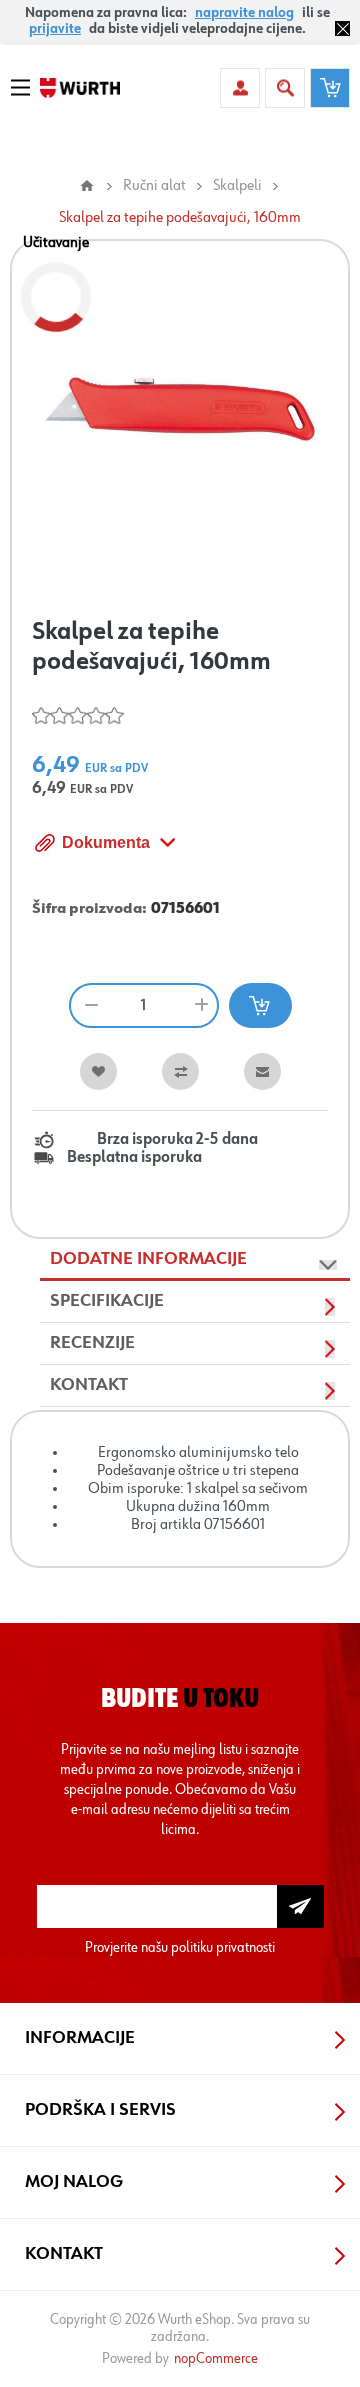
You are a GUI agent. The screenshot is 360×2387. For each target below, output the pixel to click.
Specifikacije (107, 1301)
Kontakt (89, 1385)
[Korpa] (330, 88)
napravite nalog (244, 13)
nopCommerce (216, 2358)
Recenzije (92, 1343)
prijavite (55, 29)
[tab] (195, 1260)
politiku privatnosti (223, 1947)
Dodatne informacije (148, 1259)
